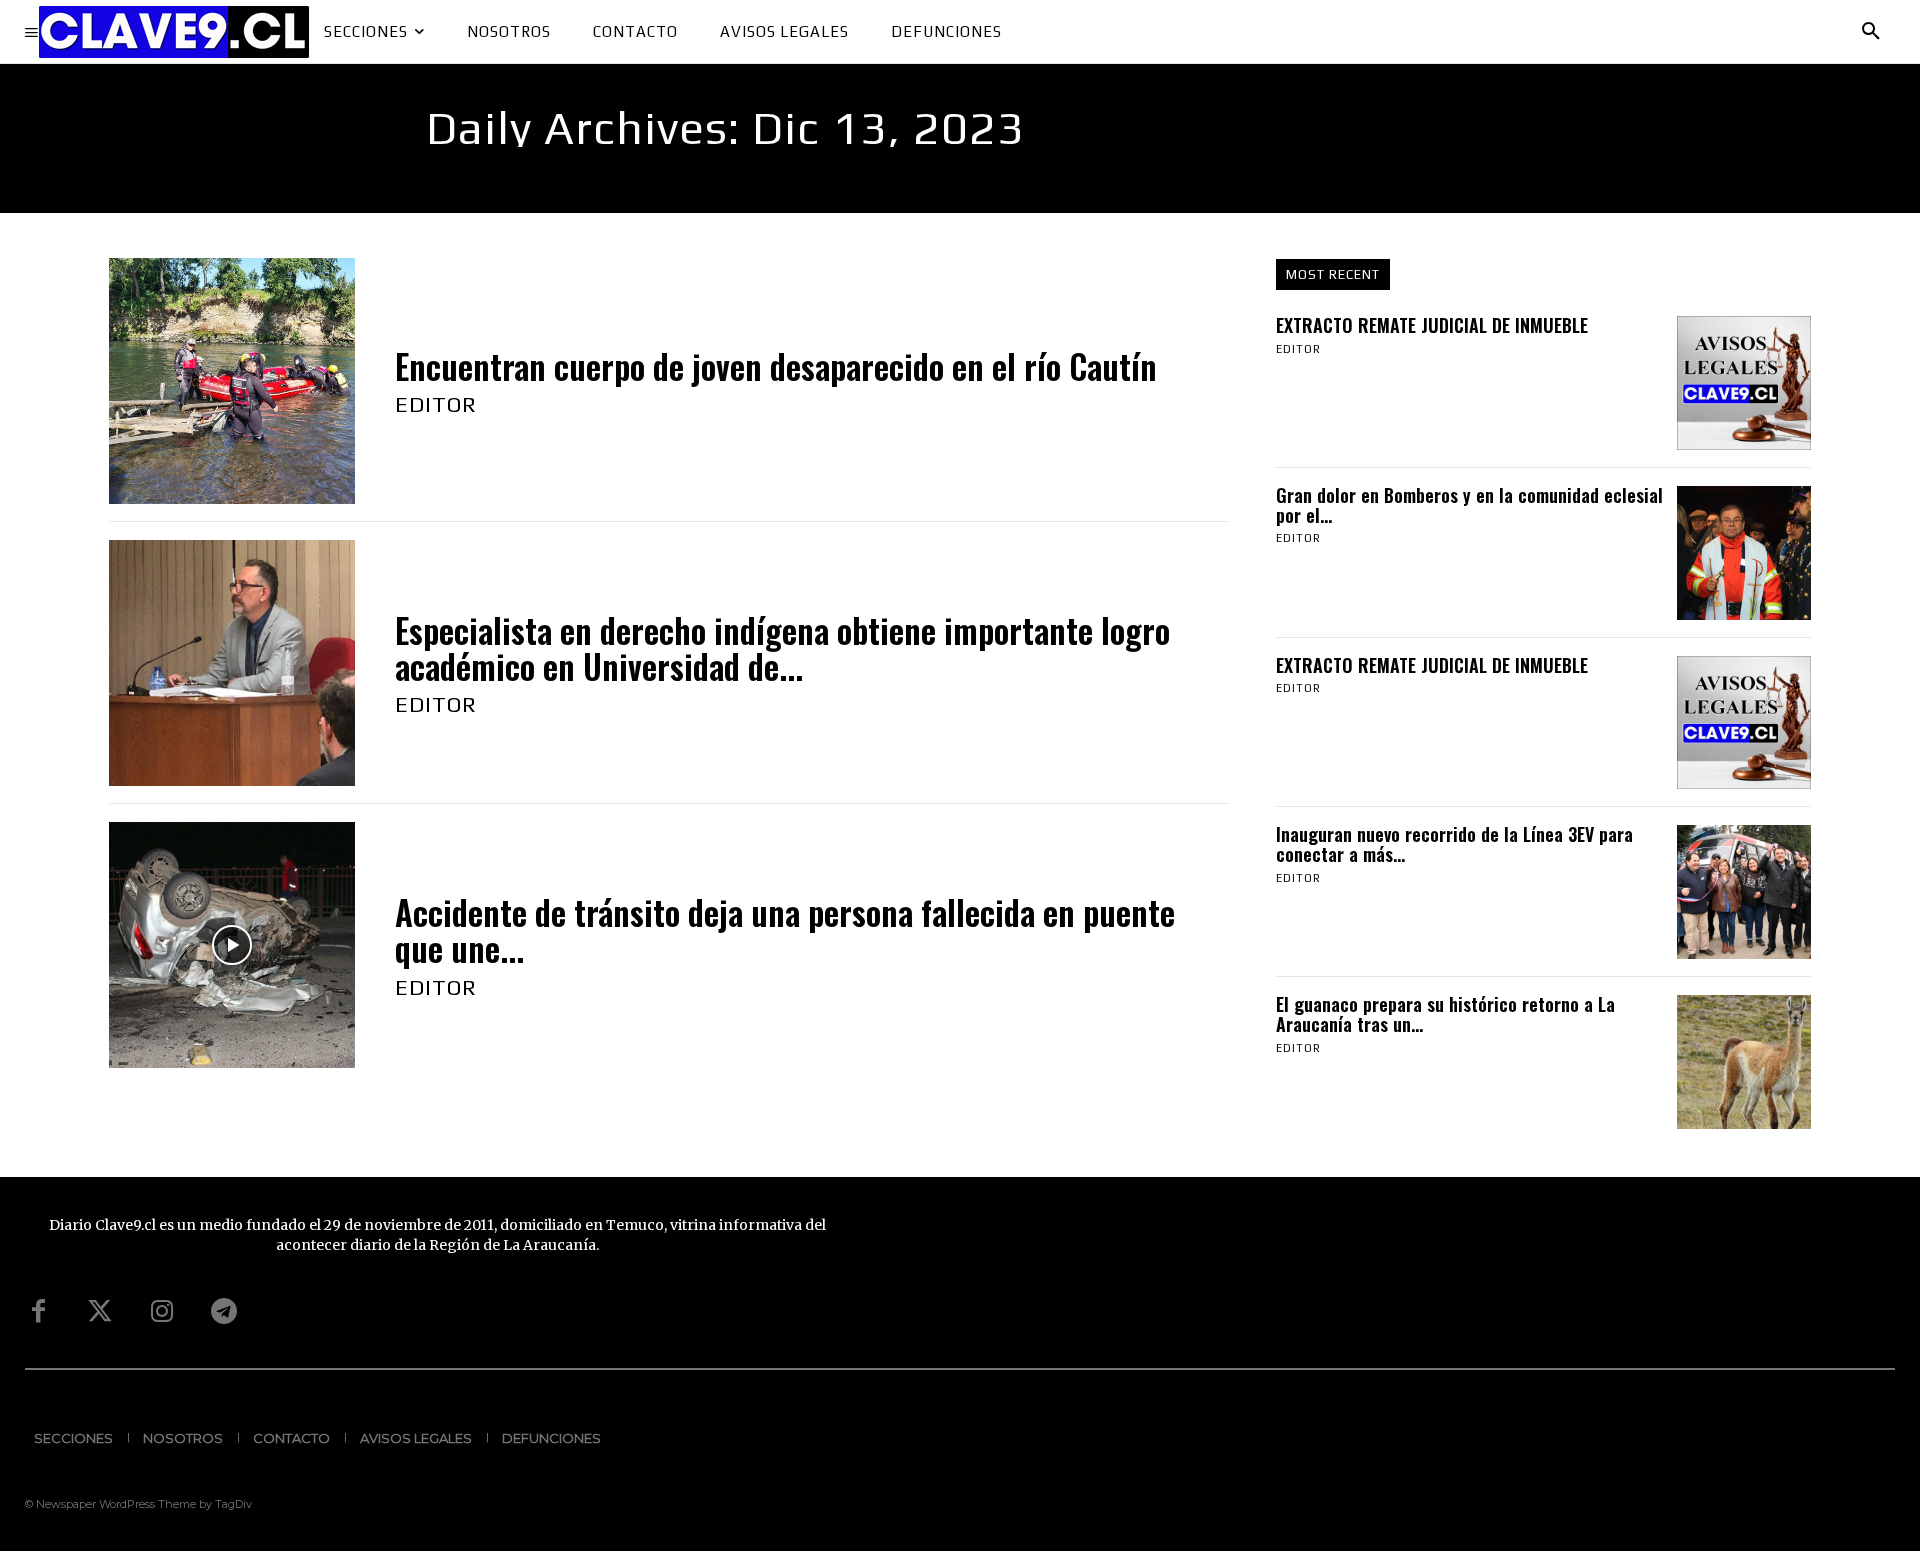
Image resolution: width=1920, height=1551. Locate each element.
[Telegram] (224, 1312)
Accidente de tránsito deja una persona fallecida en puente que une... (785, 930)
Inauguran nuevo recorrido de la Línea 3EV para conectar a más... (1454, 844)
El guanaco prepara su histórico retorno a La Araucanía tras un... (1445, 1014)
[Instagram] (162, 1312)
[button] (1871, 32)
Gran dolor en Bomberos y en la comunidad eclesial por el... (1469, 505)
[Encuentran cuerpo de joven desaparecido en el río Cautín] (232, 381)
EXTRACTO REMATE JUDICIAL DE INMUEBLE (1432, 325)
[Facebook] (38, 1312)
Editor (436, 404)
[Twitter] (100, 1312)
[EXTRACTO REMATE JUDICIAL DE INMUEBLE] (1744, 383)
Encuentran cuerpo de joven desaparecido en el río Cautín (776, 366)
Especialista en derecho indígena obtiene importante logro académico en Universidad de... (782, 648)
